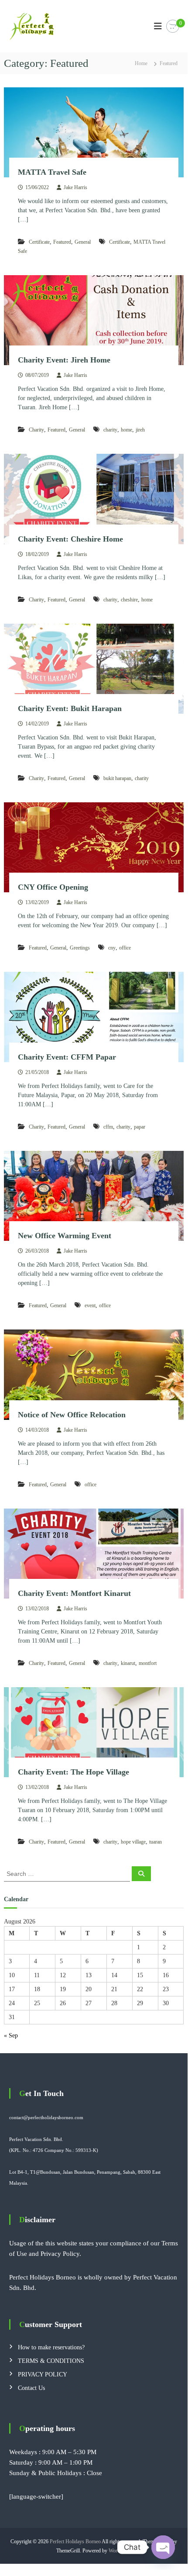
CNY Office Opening (53, 887)
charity (110, 430)
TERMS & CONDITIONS (51, 2361)
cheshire (129, 600)
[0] (173, 26)
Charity (36, 430)
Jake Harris (75, 187)
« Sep (11, 2036)
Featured (62, 242)
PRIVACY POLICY (43, 2374)
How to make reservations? (51, 2347)
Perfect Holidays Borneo (75, 2541)
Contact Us (31, 2388)
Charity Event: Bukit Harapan (70, 708)
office (125, 948)
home (126, 430)
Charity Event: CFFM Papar (67, 1057)
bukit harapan (117, 778)
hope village (133, 1842)
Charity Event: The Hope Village (73, 1772)
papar (140, 1127)
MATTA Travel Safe (52, 172)
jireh (140, 430)
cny (112, 948)
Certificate (39, 242)
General (83, 242)
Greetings (80, 948)
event (90, 1305)
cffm (108, 1127)
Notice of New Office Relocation (72, 1415)
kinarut (128, 1663)
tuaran (156, 1842)
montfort (148, 1663)
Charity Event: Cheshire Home (70, 539)
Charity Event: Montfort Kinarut (74, 1593)
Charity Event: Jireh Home (64, 360)
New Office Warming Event (65, 1236)
